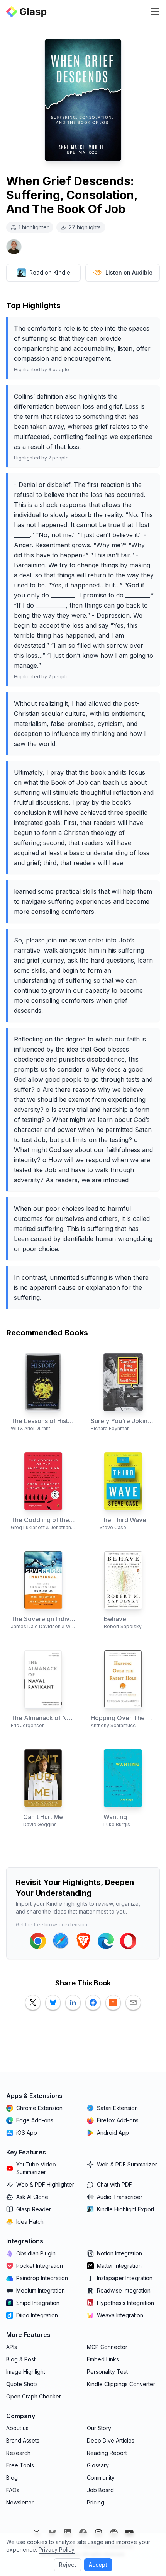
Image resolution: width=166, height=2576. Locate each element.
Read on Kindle (50, 272)
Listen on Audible (129, 272)
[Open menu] (155, 12)
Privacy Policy (57, 2550)
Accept (98, 2565)
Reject (68, 2565)
